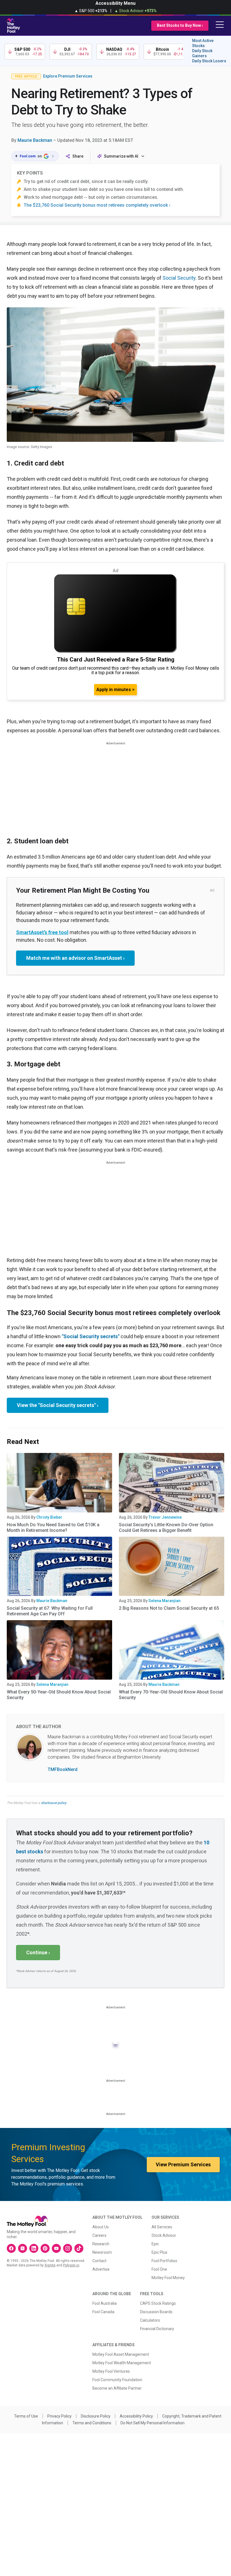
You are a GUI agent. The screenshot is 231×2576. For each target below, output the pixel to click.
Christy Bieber (49, 1517)
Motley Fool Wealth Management (122, 2363)
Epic (155, 2244)
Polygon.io (71, 2265)
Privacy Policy (59, 2416)
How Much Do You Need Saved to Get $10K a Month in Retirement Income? (53, 1528)
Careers (99, 2235)
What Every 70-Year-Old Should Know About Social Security (171, 1695)
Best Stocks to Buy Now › (180, 25)
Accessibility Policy (136, 2416)
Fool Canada (103, 2312)
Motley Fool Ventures (111, 2371)
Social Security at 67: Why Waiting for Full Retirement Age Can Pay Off (50, 1611)
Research (101, 2244)
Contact (99, 2261)
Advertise (101, 2269)
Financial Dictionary (157, 2329)
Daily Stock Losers (209, 61)
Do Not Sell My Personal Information (153, 2423)
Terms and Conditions (92, 2423)
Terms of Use (26, 2416)
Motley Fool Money (168, 2278)
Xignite (50, 2265)
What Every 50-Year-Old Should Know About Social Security (59, 1695)
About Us (101, 2227)
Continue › (38, 1952)
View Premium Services (183, 2164)
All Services (162, 2227)
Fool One (159, 2269)
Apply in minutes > (115, 690)
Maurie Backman (35, 140)
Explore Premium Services (68, 76)
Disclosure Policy (96, 2416)
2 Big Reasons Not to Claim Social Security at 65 (169, 1608)
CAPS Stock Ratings (158, 2303)
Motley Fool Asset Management (121, 2354)
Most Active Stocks (203, 43)
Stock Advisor (164, 2235)
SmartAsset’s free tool (42, 932)
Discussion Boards (156, 2312)
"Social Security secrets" (91, 1336)
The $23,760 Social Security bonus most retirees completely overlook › (97, 205)
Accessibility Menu (115, 3)
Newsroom (102, 2252)
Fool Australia (105, 2303)
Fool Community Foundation (117, 2380)
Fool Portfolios (164, 2261)
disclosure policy (54, 1803)
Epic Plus (159, 2252)
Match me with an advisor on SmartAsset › (75, 958)
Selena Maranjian (165, 1601)
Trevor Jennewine (165, 1517)
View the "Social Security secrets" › (58, 1405)
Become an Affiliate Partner (117, 2388)
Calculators (150, 2320)
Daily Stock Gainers (202, 53)
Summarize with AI (121, 156)
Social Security (179, 278)
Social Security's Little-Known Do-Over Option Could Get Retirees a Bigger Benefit (166, 1528)
